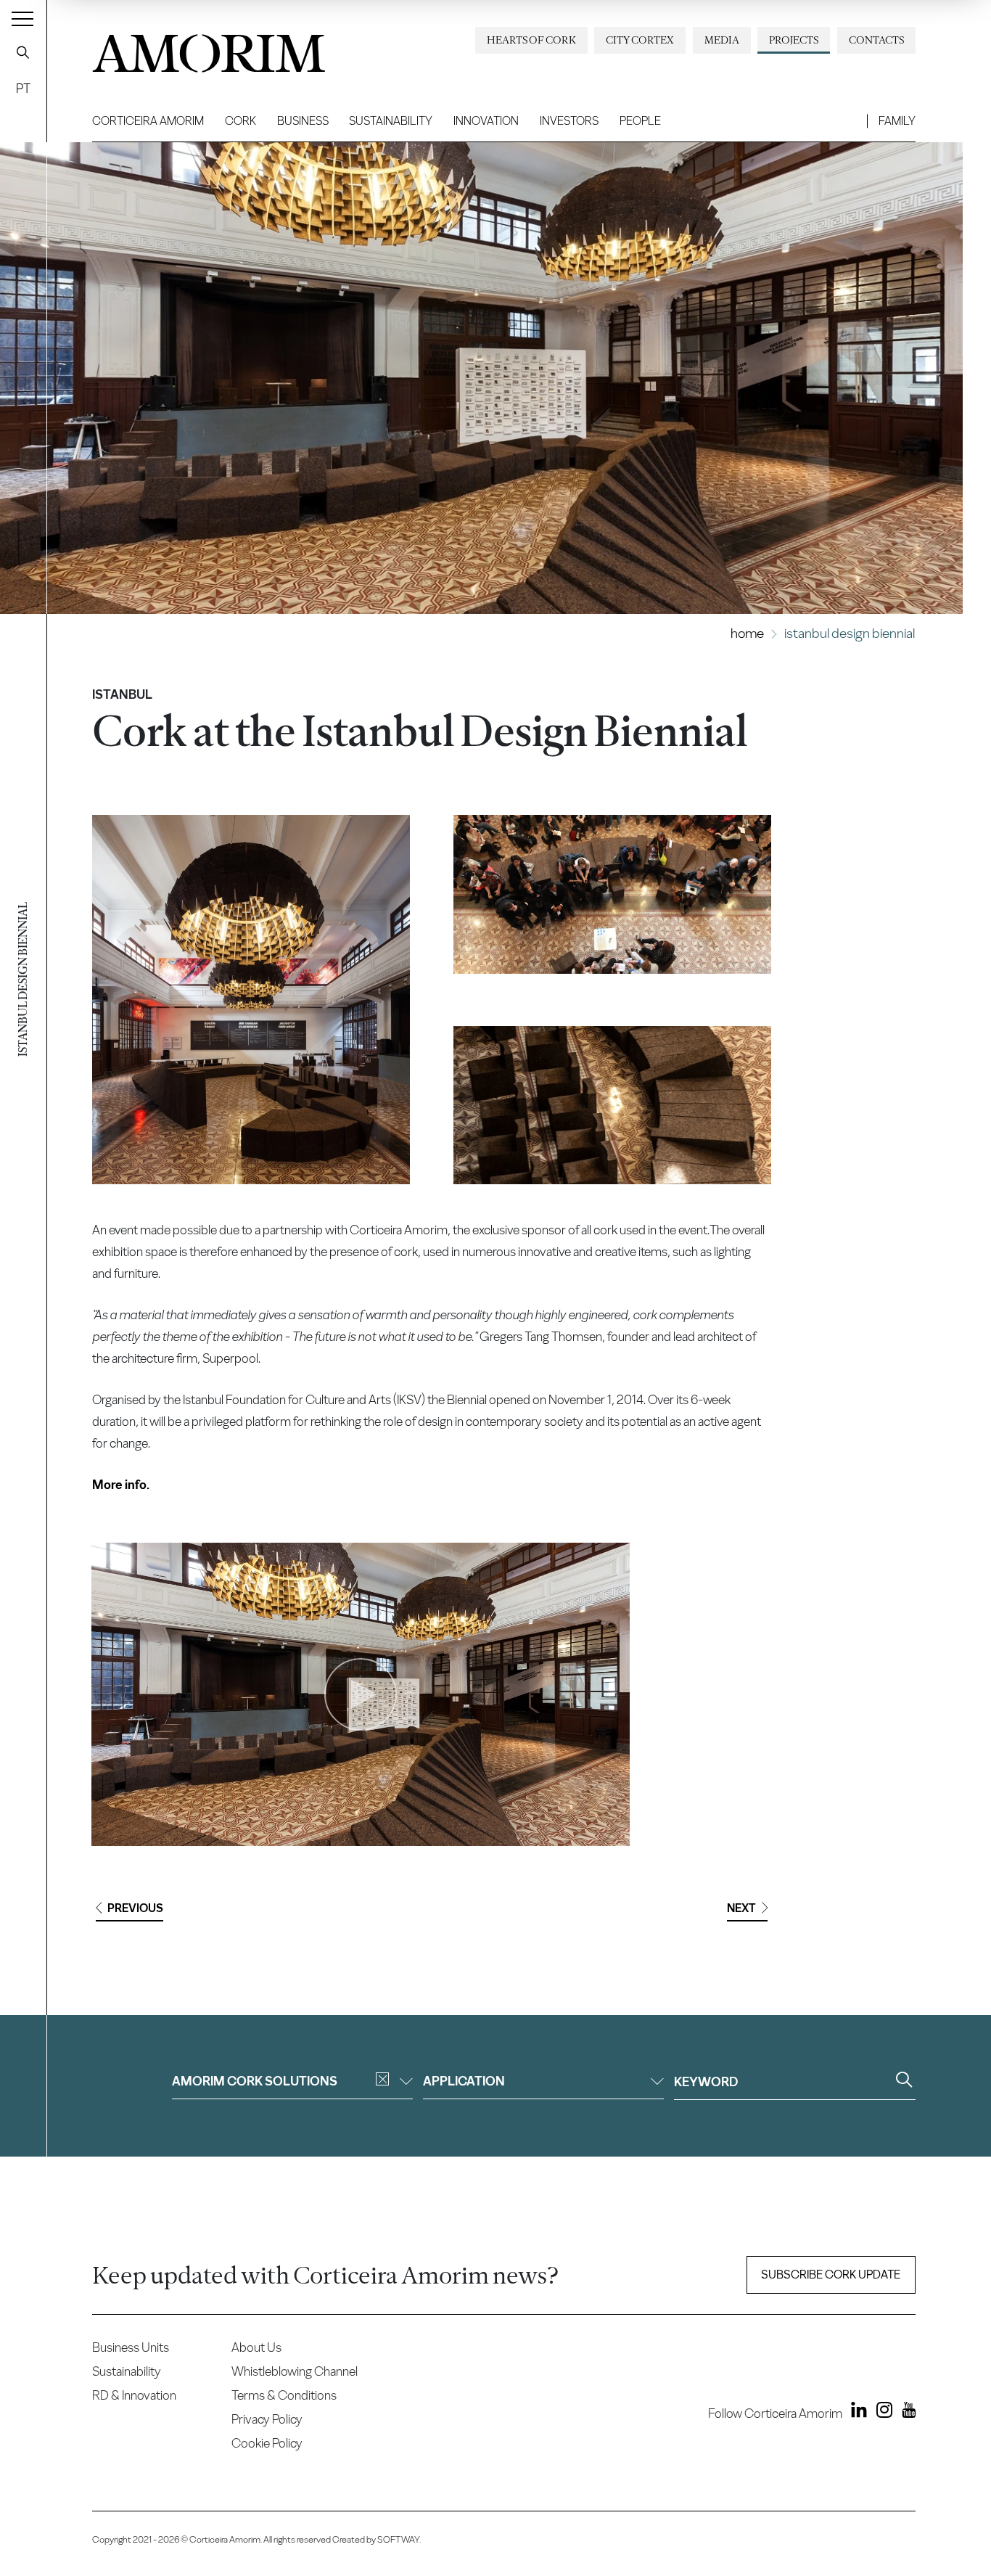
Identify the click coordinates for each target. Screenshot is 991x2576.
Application (464, 2081)
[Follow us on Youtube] (905, 2413)
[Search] (23, 52)
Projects (794, 40)
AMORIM (208, 48)
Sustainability (391, 121)
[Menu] (22, 18)
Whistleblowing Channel (295, 2371)
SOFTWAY (398, 2539)
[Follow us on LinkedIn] (856, 2413)
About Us (256, 2347)
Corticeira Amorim (148, 121)
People (640, 121)
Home (747, 633)
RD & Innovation (134, 2395)
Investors (569, 121)
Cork (240, 121)
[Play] (361, 1694)
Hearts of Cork (531, 40)
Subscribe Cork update (831, 2274)
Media (722, 40)
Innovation (486, 121)
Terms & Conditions (284, 2395)
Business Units (131, 2347)
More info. (121, 1484)
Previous (135, 1908)
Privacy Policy (267, 2419)
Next (741, 1908)
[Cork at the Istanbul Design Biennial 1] (251, 1000)
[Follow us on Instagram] (881, 2413)
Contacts (876, 40)
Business (303, 121)
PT (23, 88)
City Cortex (640, 40)
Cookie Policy (267, 2443)
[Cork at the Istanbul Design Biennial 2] (612, 894)
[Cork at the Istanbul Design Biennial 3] (612, 1106)
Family (897, 121)
